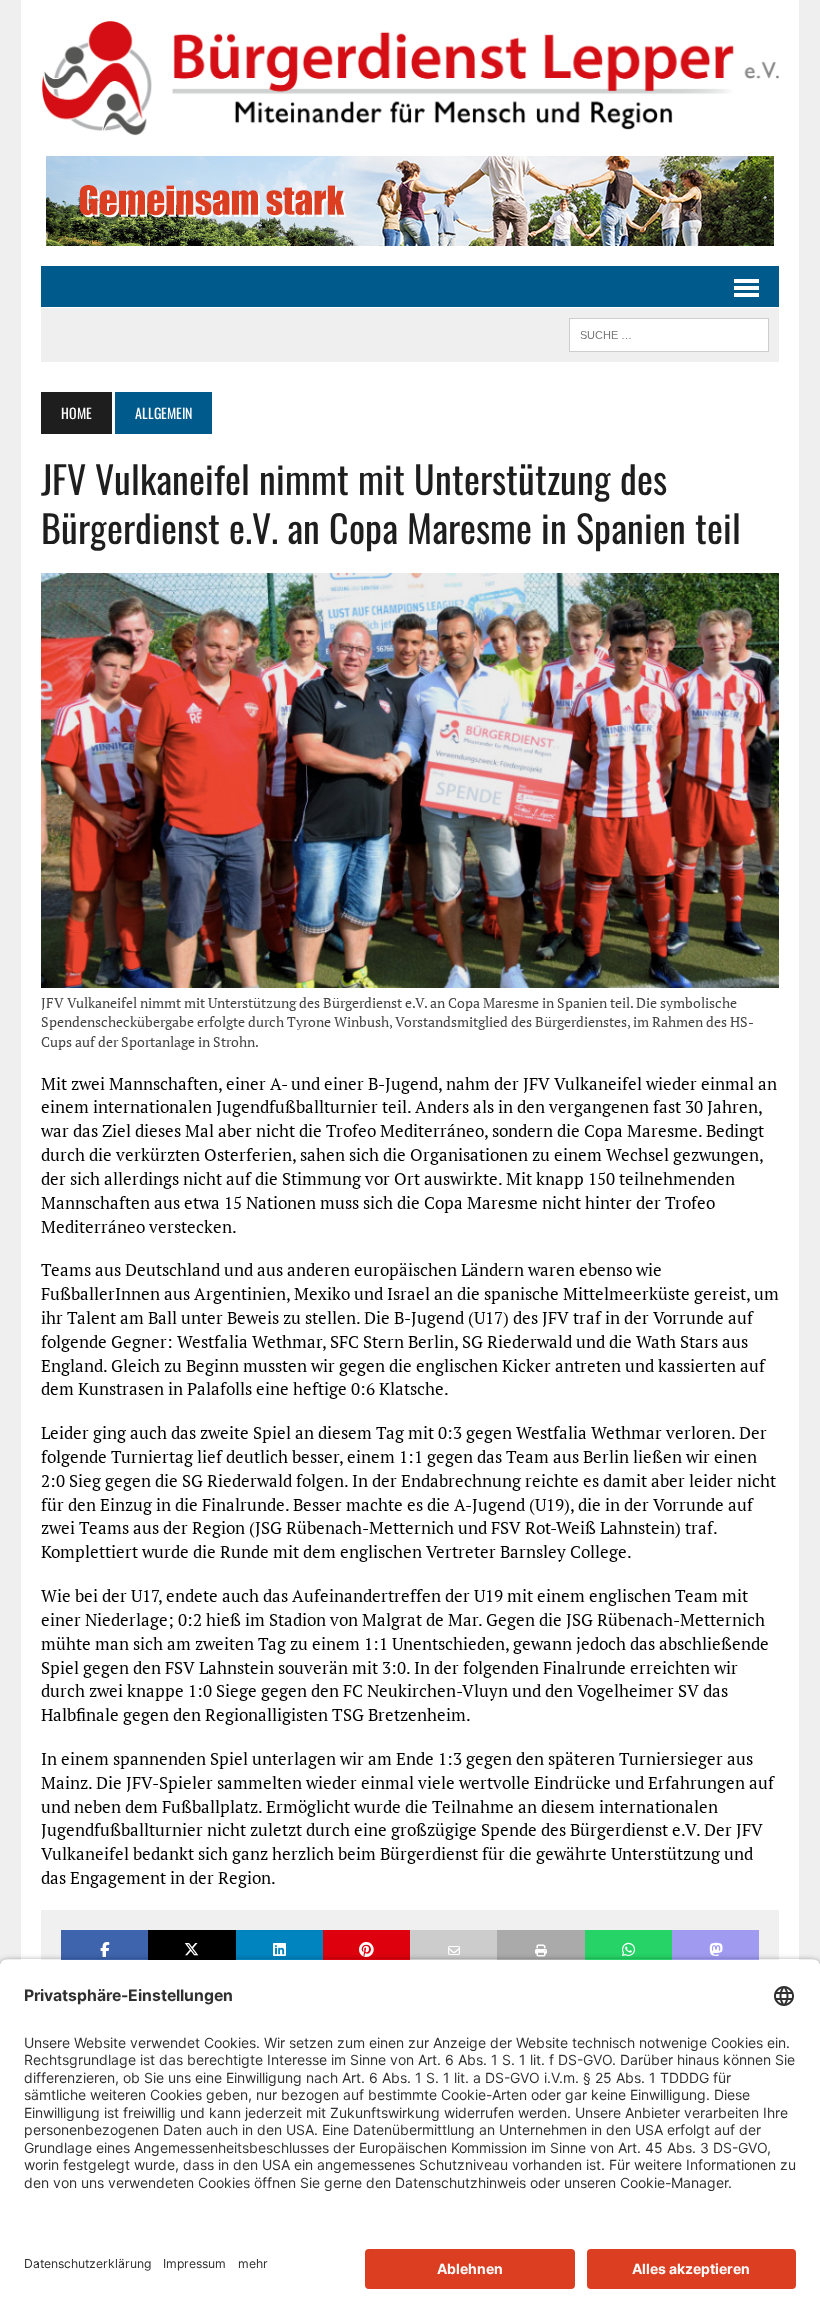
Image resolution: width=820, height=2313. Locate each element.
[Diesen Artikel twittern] (191, 1949)
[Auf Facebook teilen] (104, 1949)
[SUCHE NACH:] (669, 332)
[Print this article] (540, 1949)
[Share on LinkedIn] (279, 1949)
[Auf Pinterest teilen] (366, 1949)
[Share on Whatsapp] (628, 1949)
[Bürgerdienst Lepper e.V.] (410, 78)
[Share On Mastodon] (715, 1949)
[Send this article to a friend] (453, 1949)
